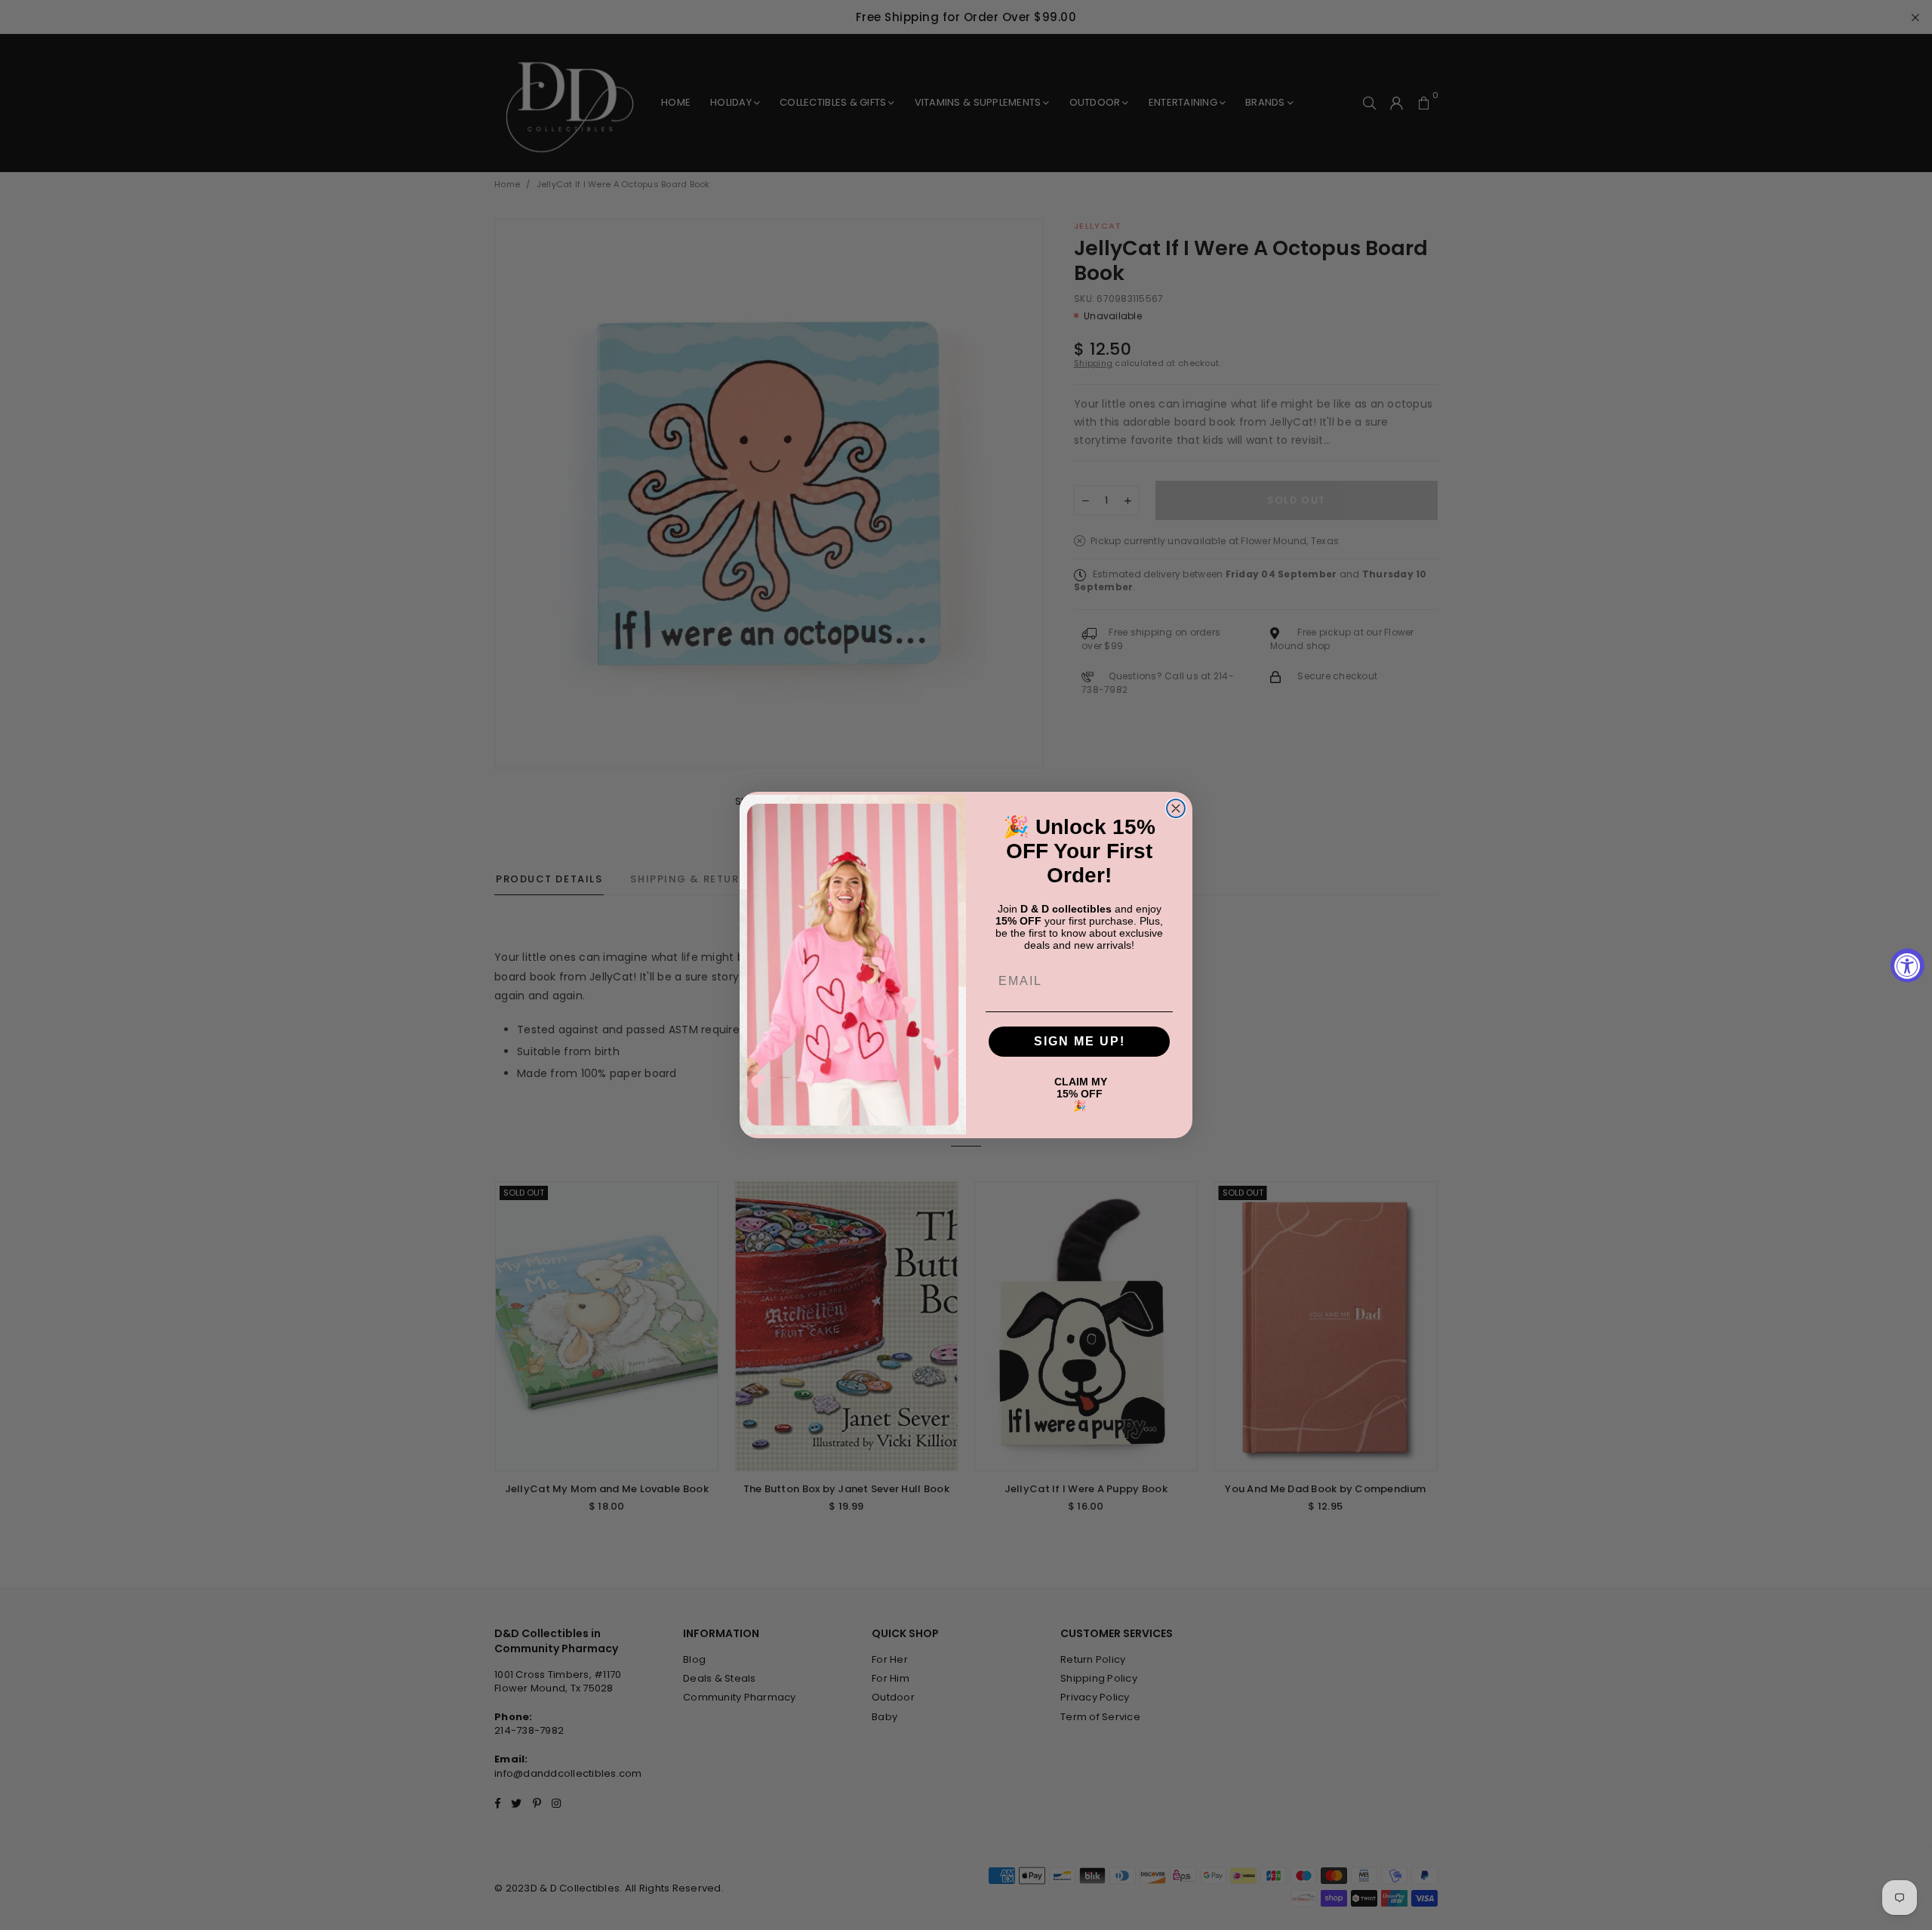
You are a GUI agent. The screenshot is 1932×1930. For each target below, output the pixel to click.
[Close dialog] (1176, 808)
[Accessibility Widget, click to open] (1907, 965)
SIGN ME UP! (1080, 1041)
